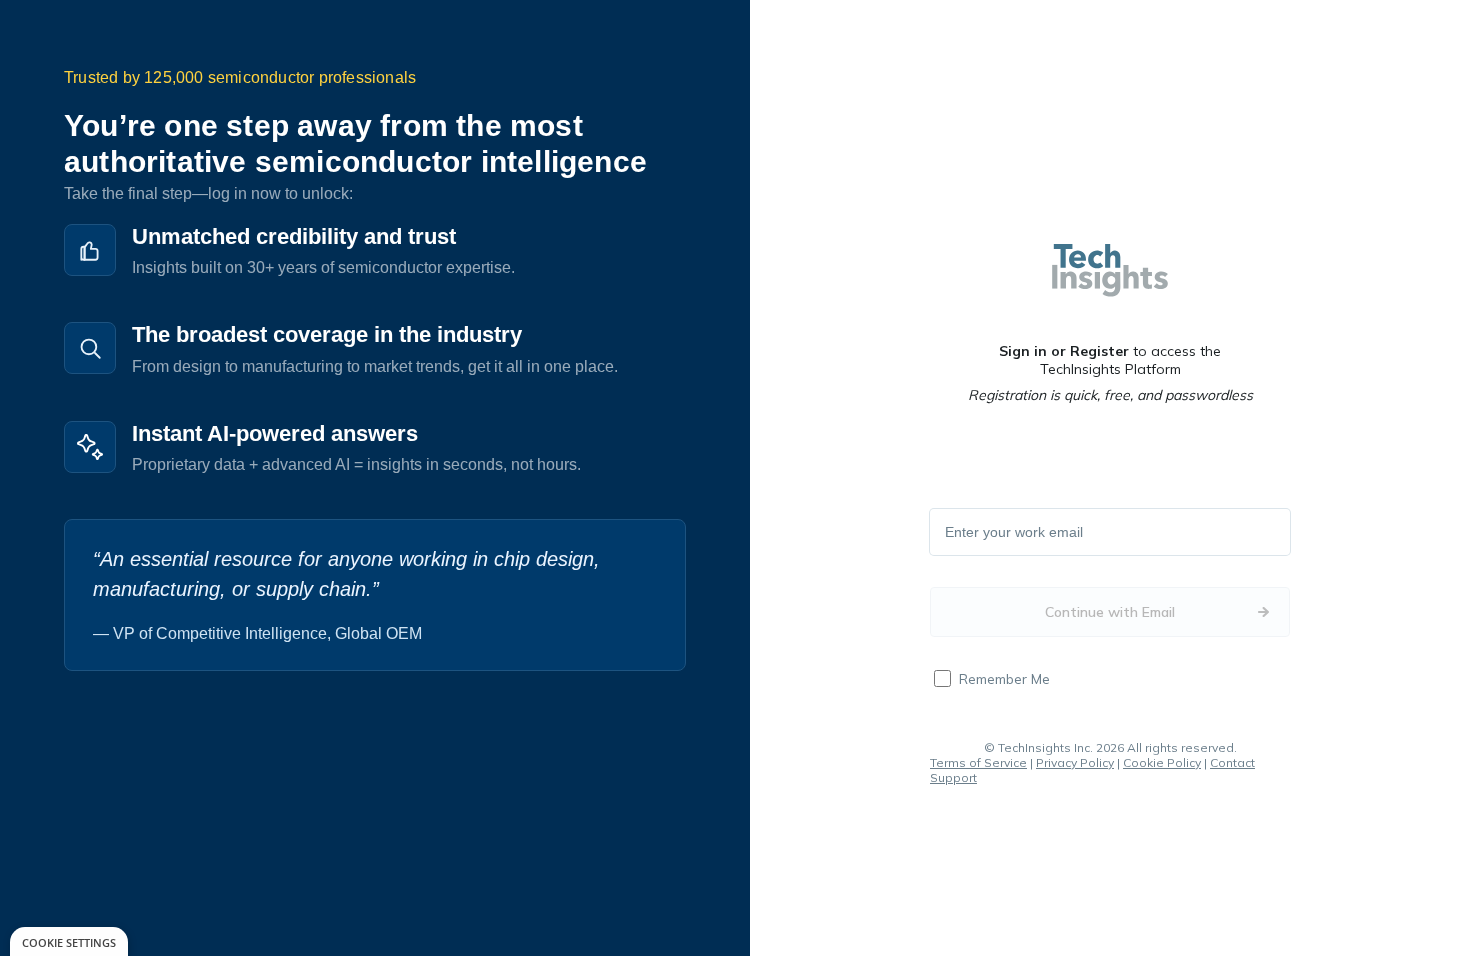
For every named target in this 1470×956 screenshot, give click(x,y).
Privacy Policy (1075, 762)
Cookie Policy (1162, 762)
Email (963, 533)
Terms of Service (978, 762)
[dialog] (69, 941)
